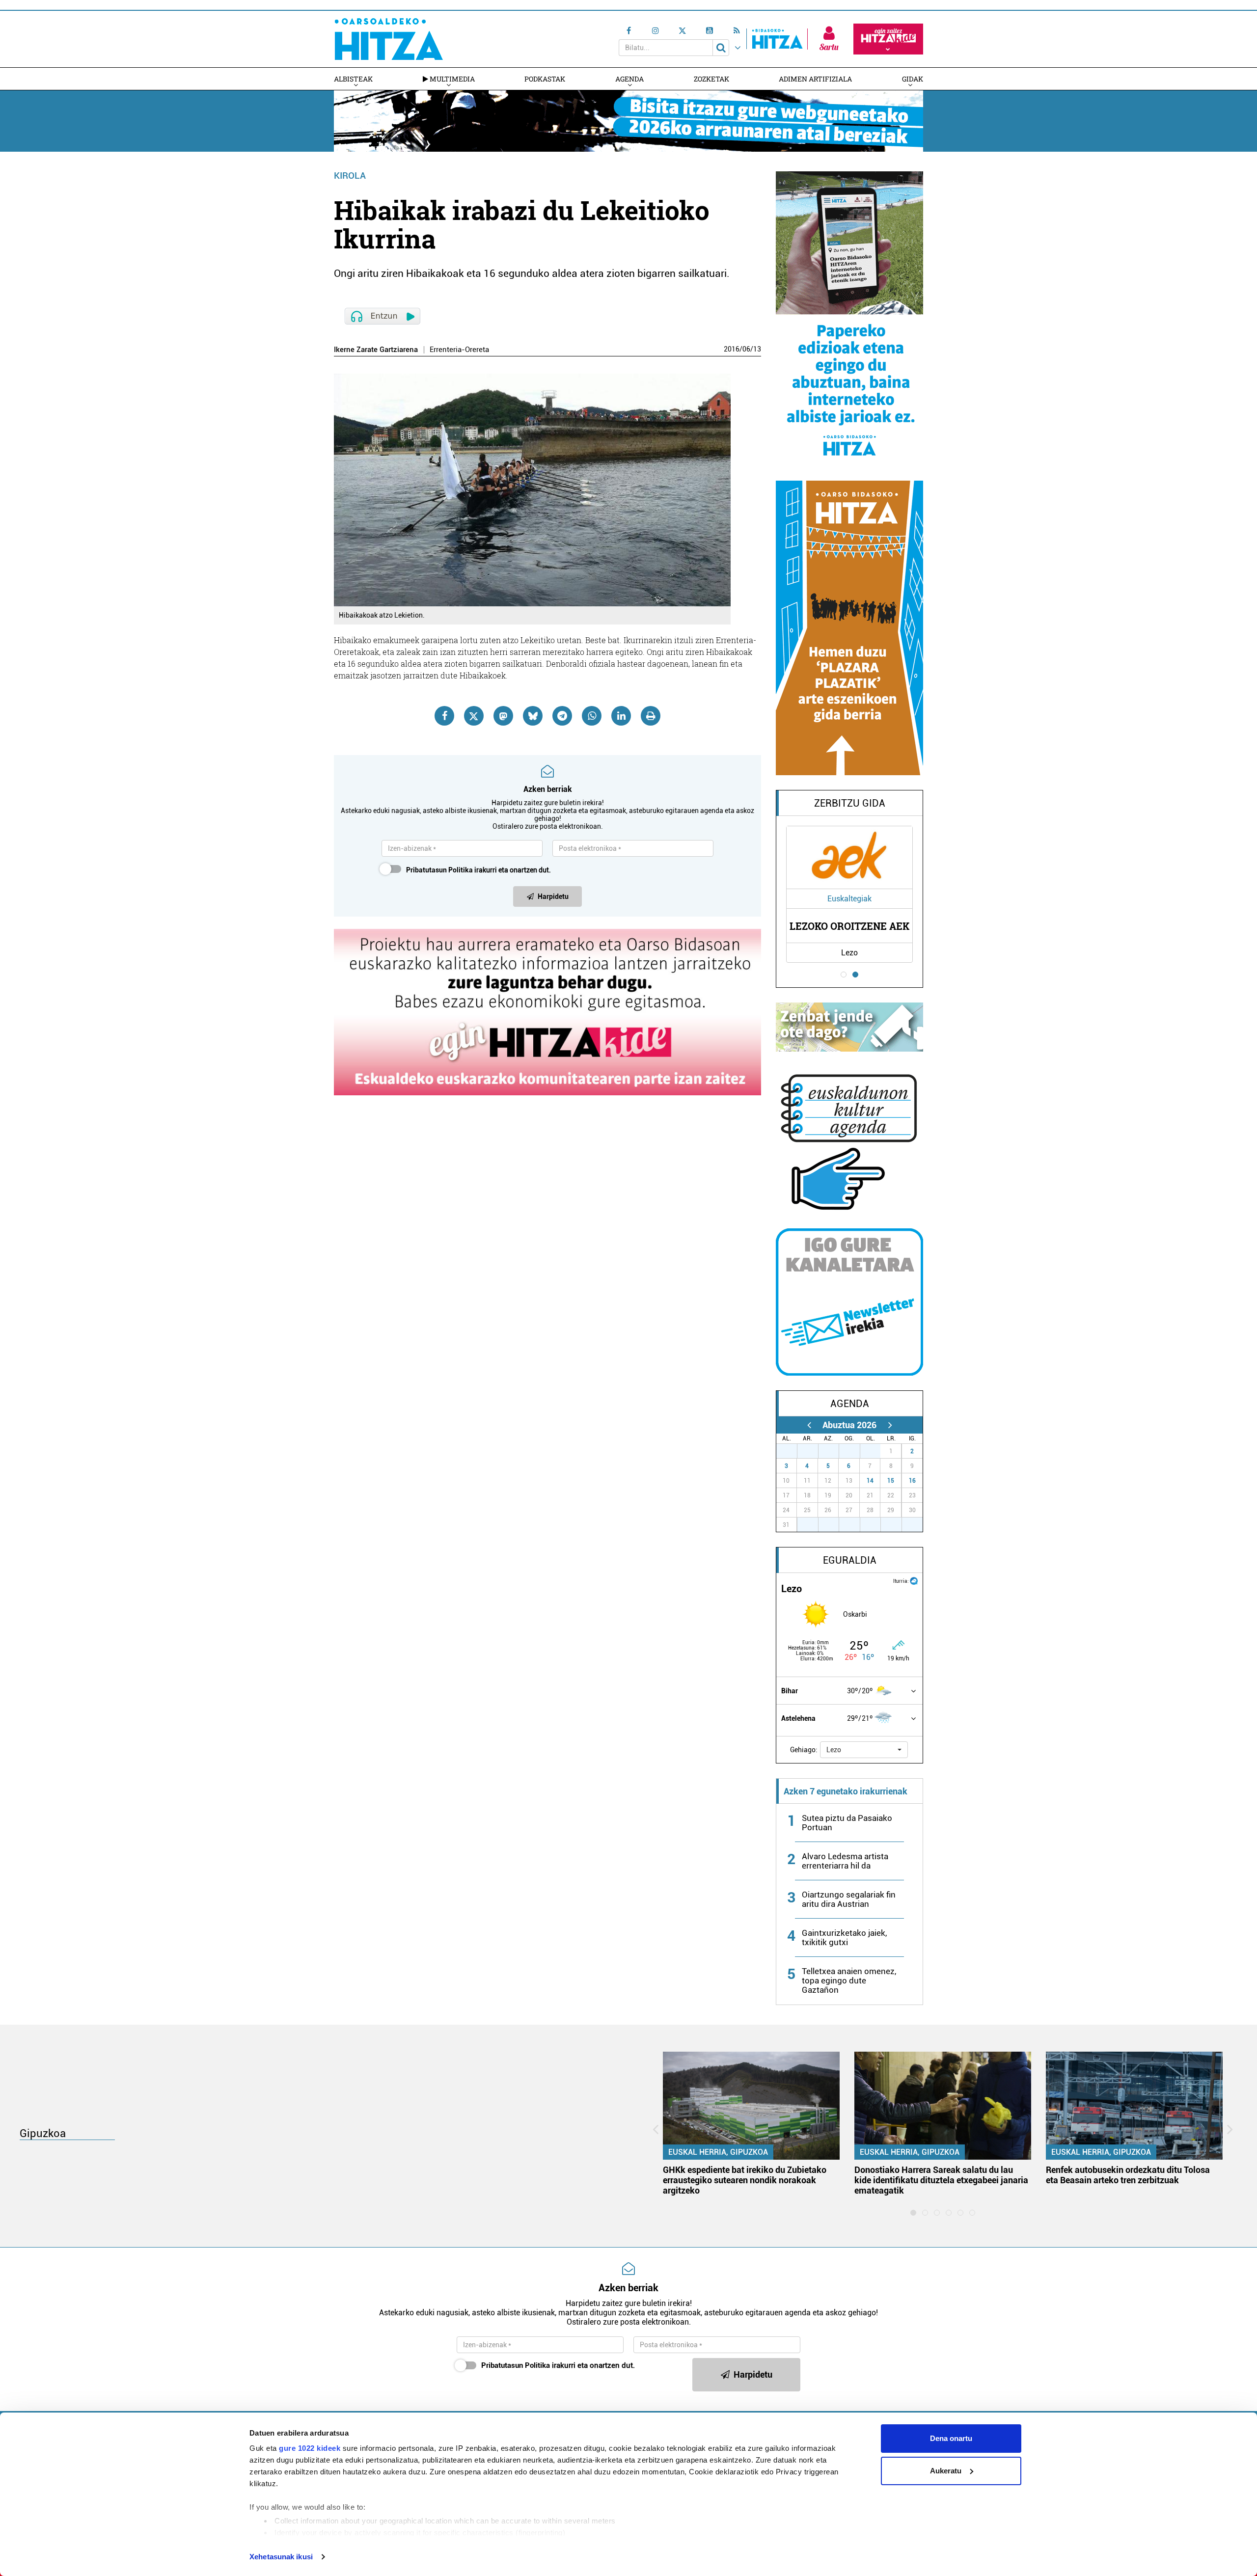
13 (757, 349)
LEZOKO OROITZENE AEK (849, 926)
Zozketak (711, 79)
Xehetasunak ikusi (281, 2557)
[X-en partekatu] (474, 716)
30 (855, 1451)
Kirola (350, 176)
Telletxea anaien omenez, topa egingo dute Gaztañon (849, 1980)
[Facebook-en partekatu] (444, 716)
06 (746, 349)
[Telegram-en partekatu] (562, 716)
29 (834, 1451)
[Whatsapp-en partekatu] (592, 716)
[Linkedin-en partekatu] (621, 716)
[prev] (809, 1425)
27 (792, 1451)
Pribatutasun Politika (439, 870)
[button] (864, 1750)
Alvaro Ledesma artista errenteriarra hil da (845, 1861)
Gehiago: (804, 1750)
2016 (732, 349)
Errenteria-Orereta (459, 350)
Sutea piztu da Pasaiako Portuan (847, 1823)
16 (912, 1481)
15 (891, 1481)
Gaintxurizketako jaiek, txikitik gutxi (844, 1938)
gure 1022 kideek (310, 2448)
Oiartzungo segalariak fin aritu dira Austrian (849, 1899)
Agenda (629, 79)
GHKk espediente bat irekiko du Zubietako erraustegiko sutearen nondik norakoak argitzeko (745, 2180)
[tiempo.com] (914, 1580)
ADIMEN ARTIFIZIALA (815, 79)
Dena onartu (951, 2438)
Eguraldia (850, 1560)
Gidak (913, 79)
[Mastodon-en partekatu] (503, 716)
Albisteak (353, 79)
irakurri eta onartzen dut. (478, 870)
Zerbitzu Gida (850, 803)
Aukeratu (946, 2471)
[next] (890, 1425)
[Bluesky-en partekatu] (533, 716)
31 (875, 1451)
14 (870, 1481)
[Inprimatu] (651, 716)
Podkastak (545, 79)
